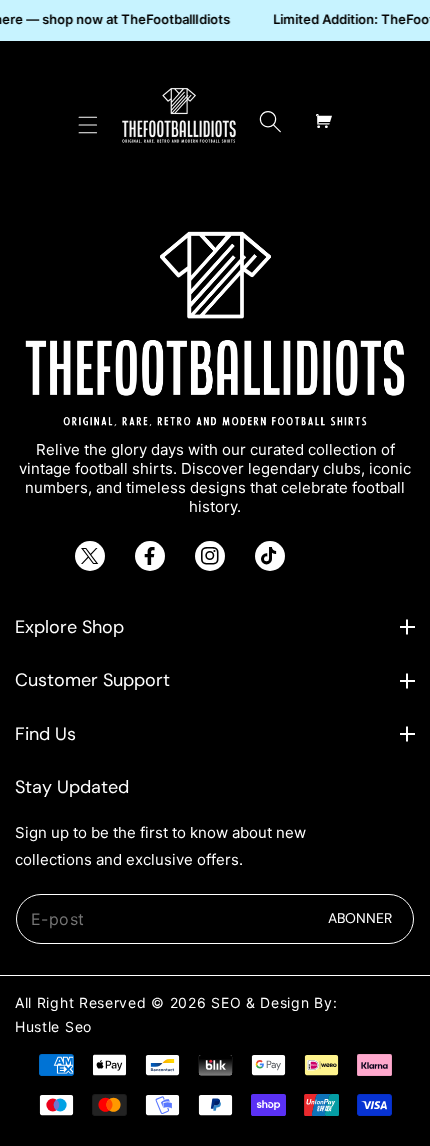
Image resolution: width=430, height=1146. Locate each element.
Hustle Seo (53, 1026)
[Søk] (270, 121)
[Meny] (87, 121)
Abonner (360, 918)
